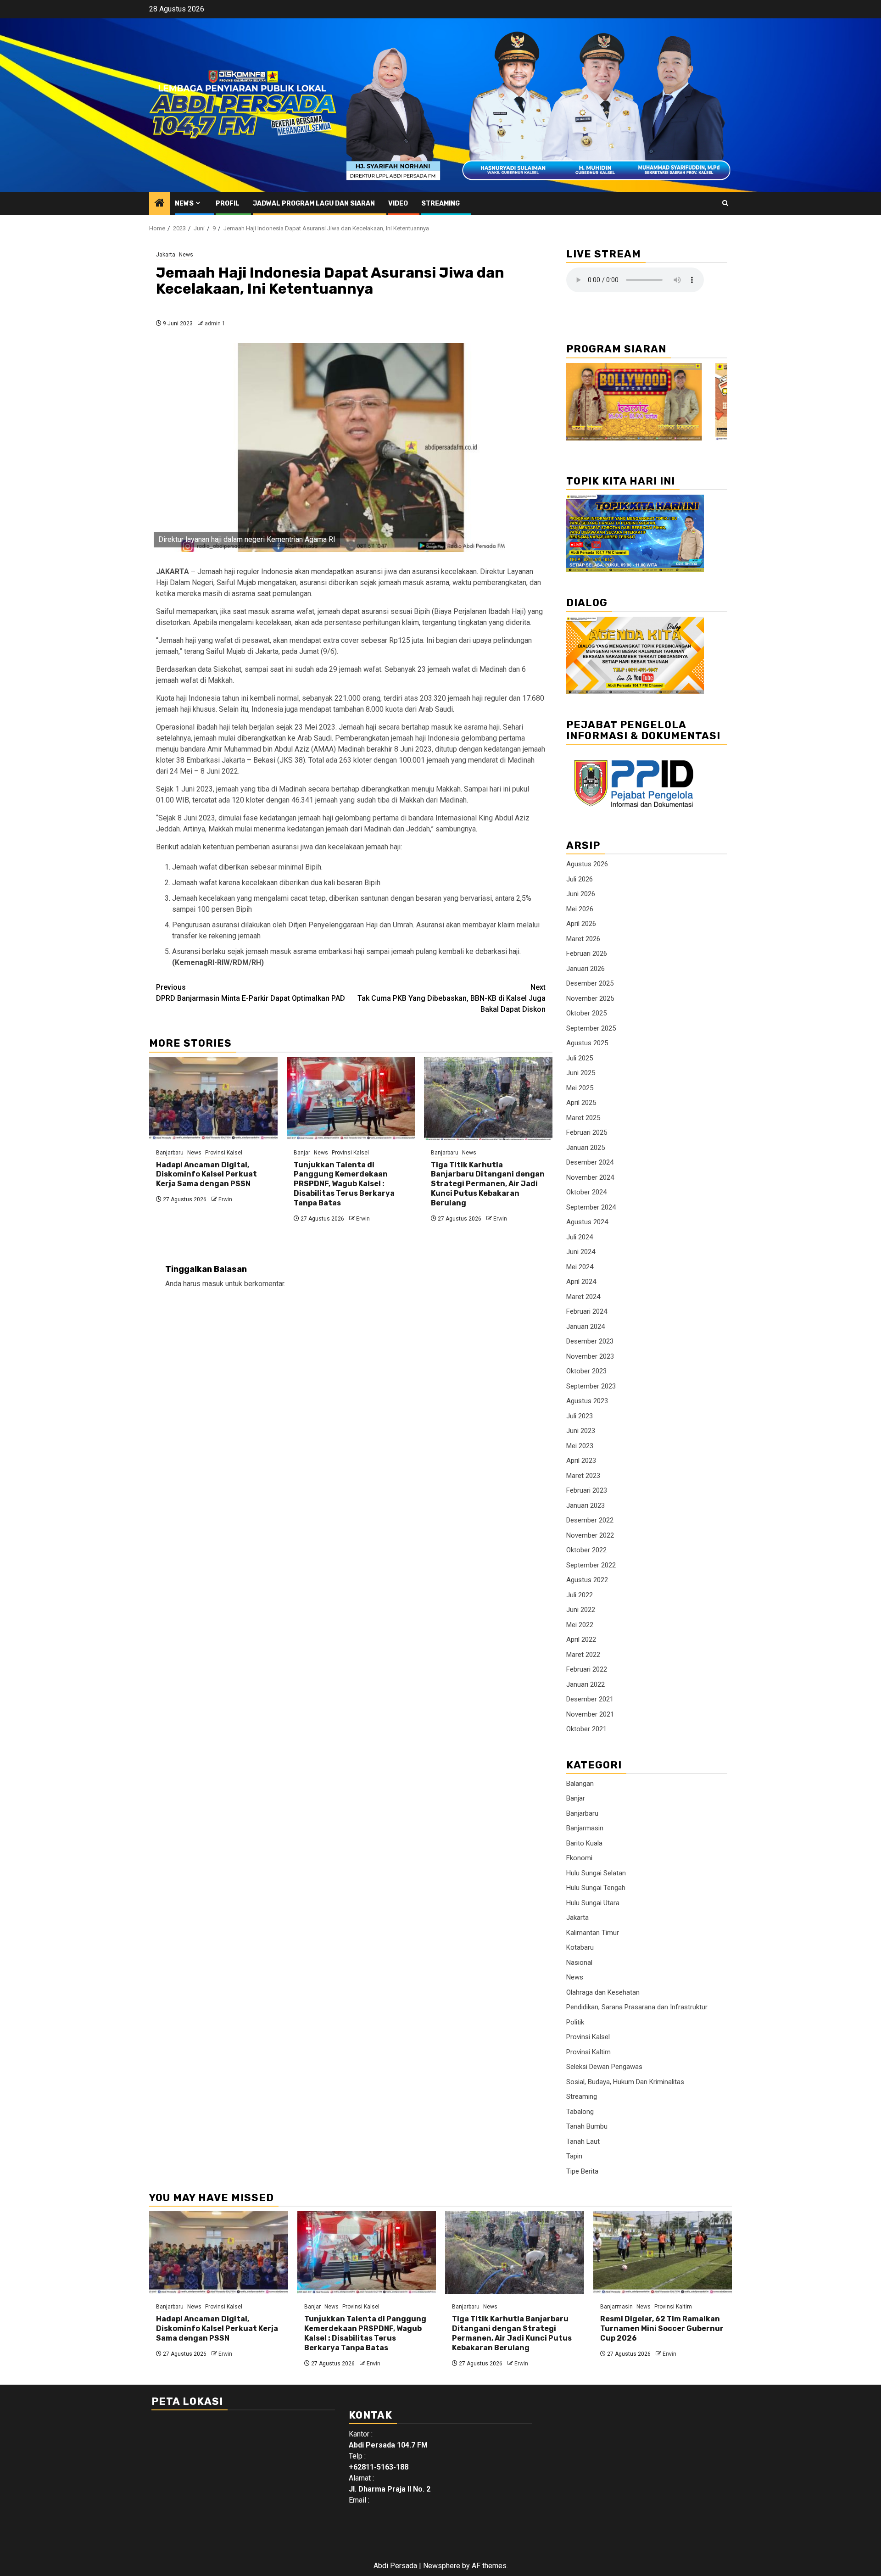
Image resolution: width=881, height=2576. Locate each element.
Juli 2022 (580, 1595)
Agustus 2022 (587, 1580)
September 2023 (591, 1386)
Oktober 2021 (586, 1729)
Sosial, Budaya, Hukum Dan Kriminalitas (625, 2082)
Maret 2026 (583, 939)
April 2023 (581, 1461)
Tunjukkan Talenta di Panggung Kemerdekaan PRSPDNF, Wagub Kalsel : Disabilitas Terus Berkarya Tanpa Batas (344, 1184)
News (184, 204)
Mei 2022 (580, 1625)
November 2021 (590, 1714)
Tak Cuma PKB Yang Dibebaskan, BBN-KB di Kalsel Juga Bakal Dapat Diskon (452, 998)
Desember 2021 (590, 1699)
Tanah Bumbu (587, 2126)
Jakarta (166, 255)
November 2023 (590, 1356)
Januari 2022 (585, 1684)
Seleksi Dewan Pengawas (604, 2067)
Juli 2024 (580, 1237)
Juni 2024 (581, 1252)
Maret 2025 (583, 1118)
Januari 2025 (585, 1148)
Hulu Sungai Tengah (596, 1888)
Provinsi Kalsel (224, 1153)
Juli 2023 (580, 1416)
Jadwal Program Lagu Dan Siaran (314, 204)
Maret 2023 (583, 1476)
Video (398, 204)
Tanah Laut (583, 2141)
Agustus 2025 (587, 1043)
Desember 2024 (590, 1162)
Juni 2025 (581, 1073)
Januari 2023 (585, 1505)
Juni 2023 (581, 1431)
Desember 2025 (590, 983)
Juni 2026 (581, 894)
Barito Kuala (584, 1843)
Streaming (440, 204)
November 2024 (590, 1177)
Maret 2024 (583, 1297)
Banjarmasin (585, 1828)
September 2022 (591, 1565)
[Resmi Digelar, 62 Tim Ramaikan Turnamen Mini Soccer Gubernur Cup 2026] (663, 2253)
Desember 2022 (590, 1520)
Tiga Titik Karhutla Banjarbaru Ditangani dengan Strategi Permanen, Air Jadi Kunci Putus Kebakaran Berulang (488, 1184)
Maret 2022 (583, 1655)
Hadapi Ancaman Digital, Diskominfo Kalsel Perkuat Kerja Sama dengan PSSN (206, 1174)
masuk (213, 1284)
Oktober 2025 (586, 1013)
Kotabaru (580, 1947)
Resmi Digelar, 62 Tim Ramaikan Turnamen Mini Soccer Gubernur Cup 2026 (662, 2328)
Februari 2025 (587, 1132)
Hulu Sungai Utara (593, 1903)
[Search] (725, 203)
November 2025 (590, 998)
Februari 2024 (587, 1311)
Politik (575, 2022)
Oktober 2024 (586, 1192)
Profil (228, 204)
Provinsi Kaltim (588, 2052)
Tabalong (580, 2112)
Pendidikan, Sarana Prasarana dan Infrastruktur (637, 2007)
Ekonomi (579, 1858)
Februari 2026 (587, 953)
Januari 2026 (585, 969)
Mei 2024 (580, 1267)
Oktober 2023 (586, 1371)
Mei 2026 (580, 909)
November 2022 (590, 1535)
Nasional (579, 1963)
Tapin (574, 2156)
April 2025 (581, 1103)
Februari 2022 (587, 1669)
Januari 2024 (585, 1327)
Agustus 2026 (587, 864)
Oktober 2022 (586, 1550)
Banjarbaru (170, 1153)
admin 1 (215, 323)
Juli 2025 (580, 1058)
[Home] (160, 204)
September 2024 (591, 1207)
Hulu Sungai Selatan (596, 1873)
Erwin (225, 1199)
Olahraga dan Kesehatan (603, 1992)
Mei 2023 (580, 1446)
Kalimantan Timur (593, 1933)
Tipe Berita (582, 2171)
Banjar (302, 1153)
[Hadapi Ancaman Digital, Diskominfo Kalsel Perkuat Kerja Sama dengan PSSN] (213, 1098)
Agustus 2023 (587, 1401)
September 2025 (591, 1028)
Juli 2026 (580, 879)
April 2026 (581, 924)
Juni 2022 (581, 1610)
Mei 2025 (580, 1088)
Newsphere (442, 2566)
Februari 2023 (587, 1490)
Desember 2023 (590, 1341)
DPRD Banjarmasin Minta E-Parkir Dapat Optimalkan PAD (251, 993)
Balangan (580, 1784)
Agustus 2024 (587, 1222)
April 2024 (581, 1282)
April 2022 (581, 1639)
